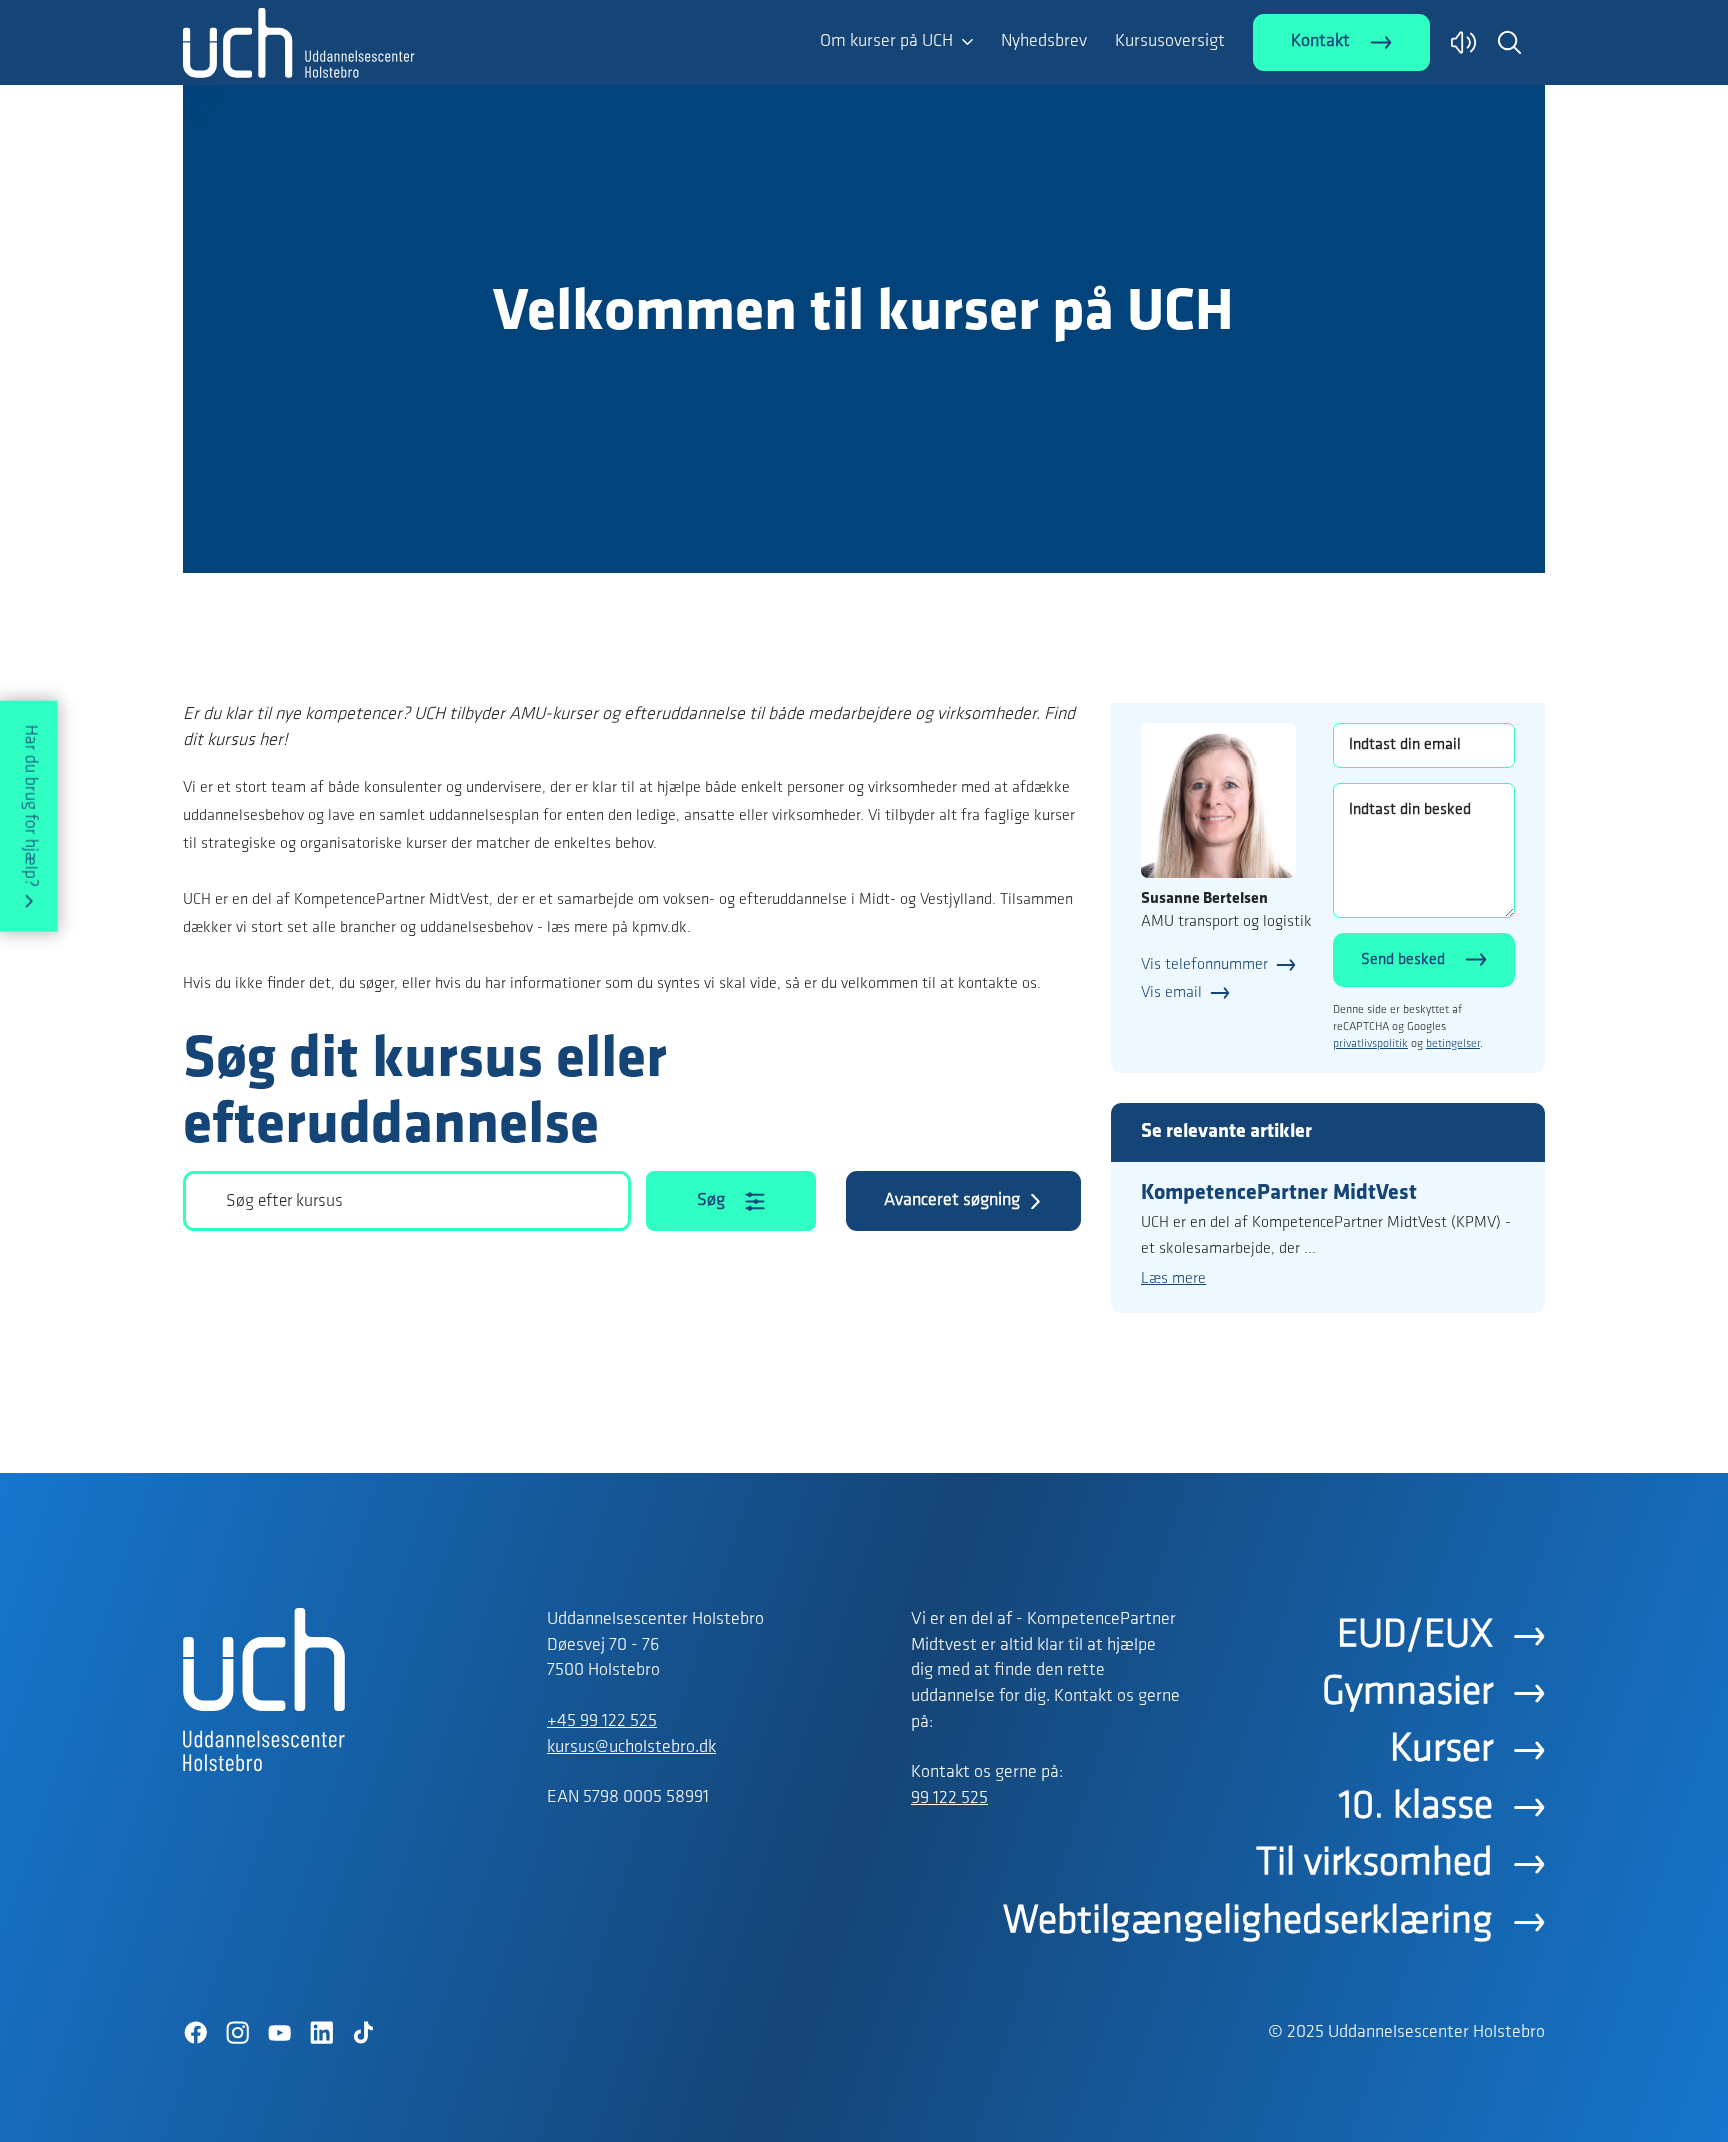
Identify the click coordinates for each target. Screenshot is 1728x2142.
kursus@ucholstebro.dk (631, 1748)
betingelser (1453, 1044)
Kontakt (1320, 42)
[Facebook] (195, 2033)
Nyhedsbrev (1044, 42)
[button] (1509, 42)
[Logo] (299, 43)
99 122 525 (949, 1799)
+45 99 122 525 (602, 1722)
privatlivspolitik (1370, 1044)
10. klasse (1416, 1807)
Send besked (1403, 960)
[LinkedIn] (321, 2033)
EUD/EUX (1415, 1636)
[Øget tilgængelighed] (1463, 42)
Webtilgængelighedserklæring (1248, 1922)
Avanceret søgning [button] (952, 1201)
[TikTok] (363, 2033)
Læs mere (1173, 1279)
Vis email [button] (1171, 993)
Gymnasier (1407, 1693)
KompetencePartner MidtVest (1279, 1193)
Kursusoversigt (1170, 42)
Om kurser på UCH (886, 42)
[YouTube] (279, 2033)
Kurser (1441, 1750)
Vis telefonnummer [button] (1204, 965)
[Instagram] (237, 2033)
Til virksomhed (1374, 1864)
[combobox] (407, 1201)
